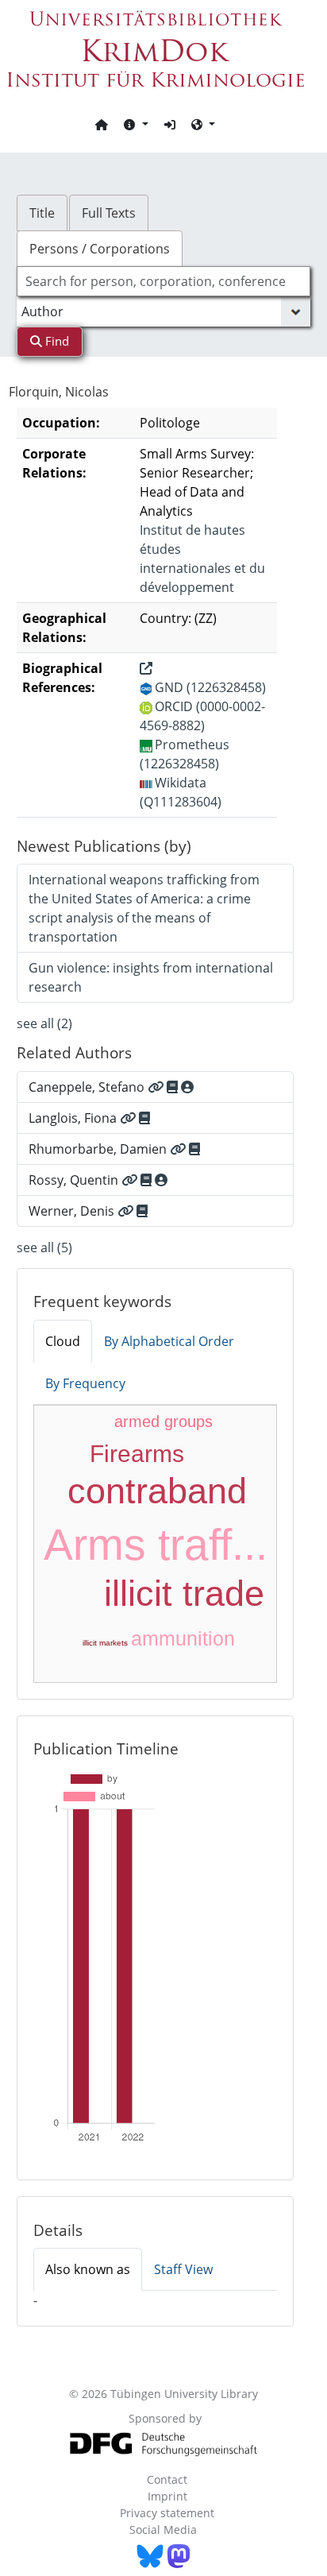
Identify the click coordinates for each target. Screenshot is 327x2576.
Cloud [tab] (63, 1341)
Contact (167, 2479)
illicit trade (184, 1594)
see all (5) (44, 1247)
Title (42, 213)
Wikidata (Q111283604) (181, 792)
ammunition (183, 1638)
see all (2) (44, 1023)
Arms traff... (156, 1545)
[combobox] (164, 281)
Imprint (167, 2496)
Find (56, 341)
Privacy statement (167, 2513)
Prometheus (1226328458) (185, 754)
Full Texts (109, 213)
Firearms (137, 1454)
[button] (136, 124)
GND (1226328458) (210, 687)
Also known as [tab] (88, 2269)
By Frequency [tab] (85, 1383)
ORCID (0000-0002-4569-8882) (202, 716)
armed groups (163, 1421)
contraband (157, 1491)
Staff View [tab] (183, 2269)
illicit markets (105, 1643)
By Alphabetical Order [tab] (169, 1341)
